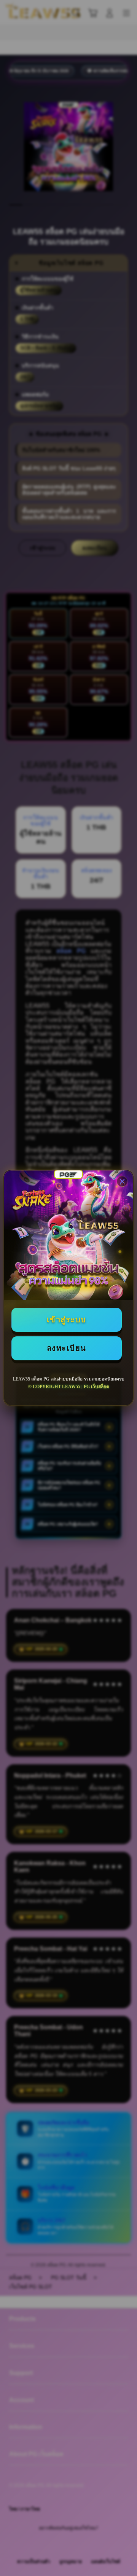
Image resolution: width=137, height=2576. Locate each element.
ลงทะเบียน (67, 1348)
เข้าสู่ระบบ (67, 1320)
